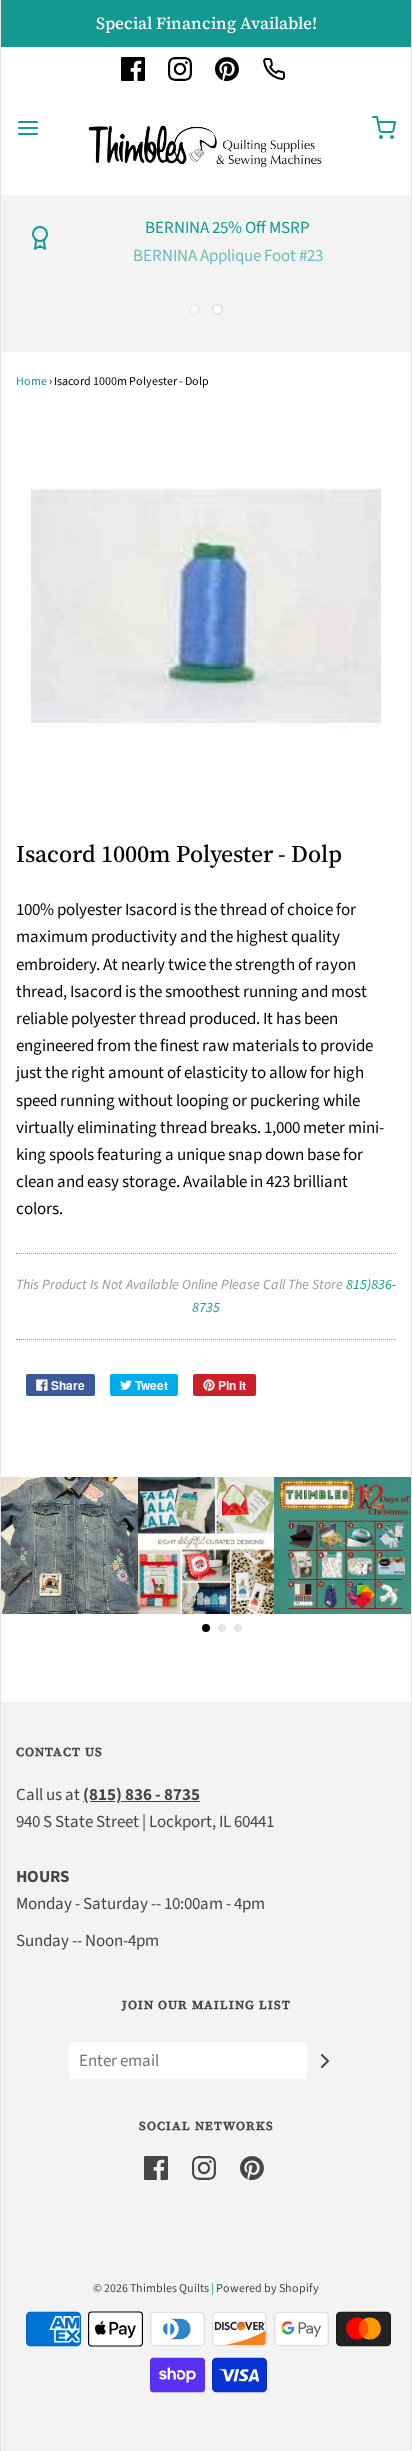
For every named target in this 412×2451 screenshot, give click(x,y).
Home (31, 381)
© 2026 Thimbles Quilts (151, 2288)
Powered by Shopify (267, 2288)
